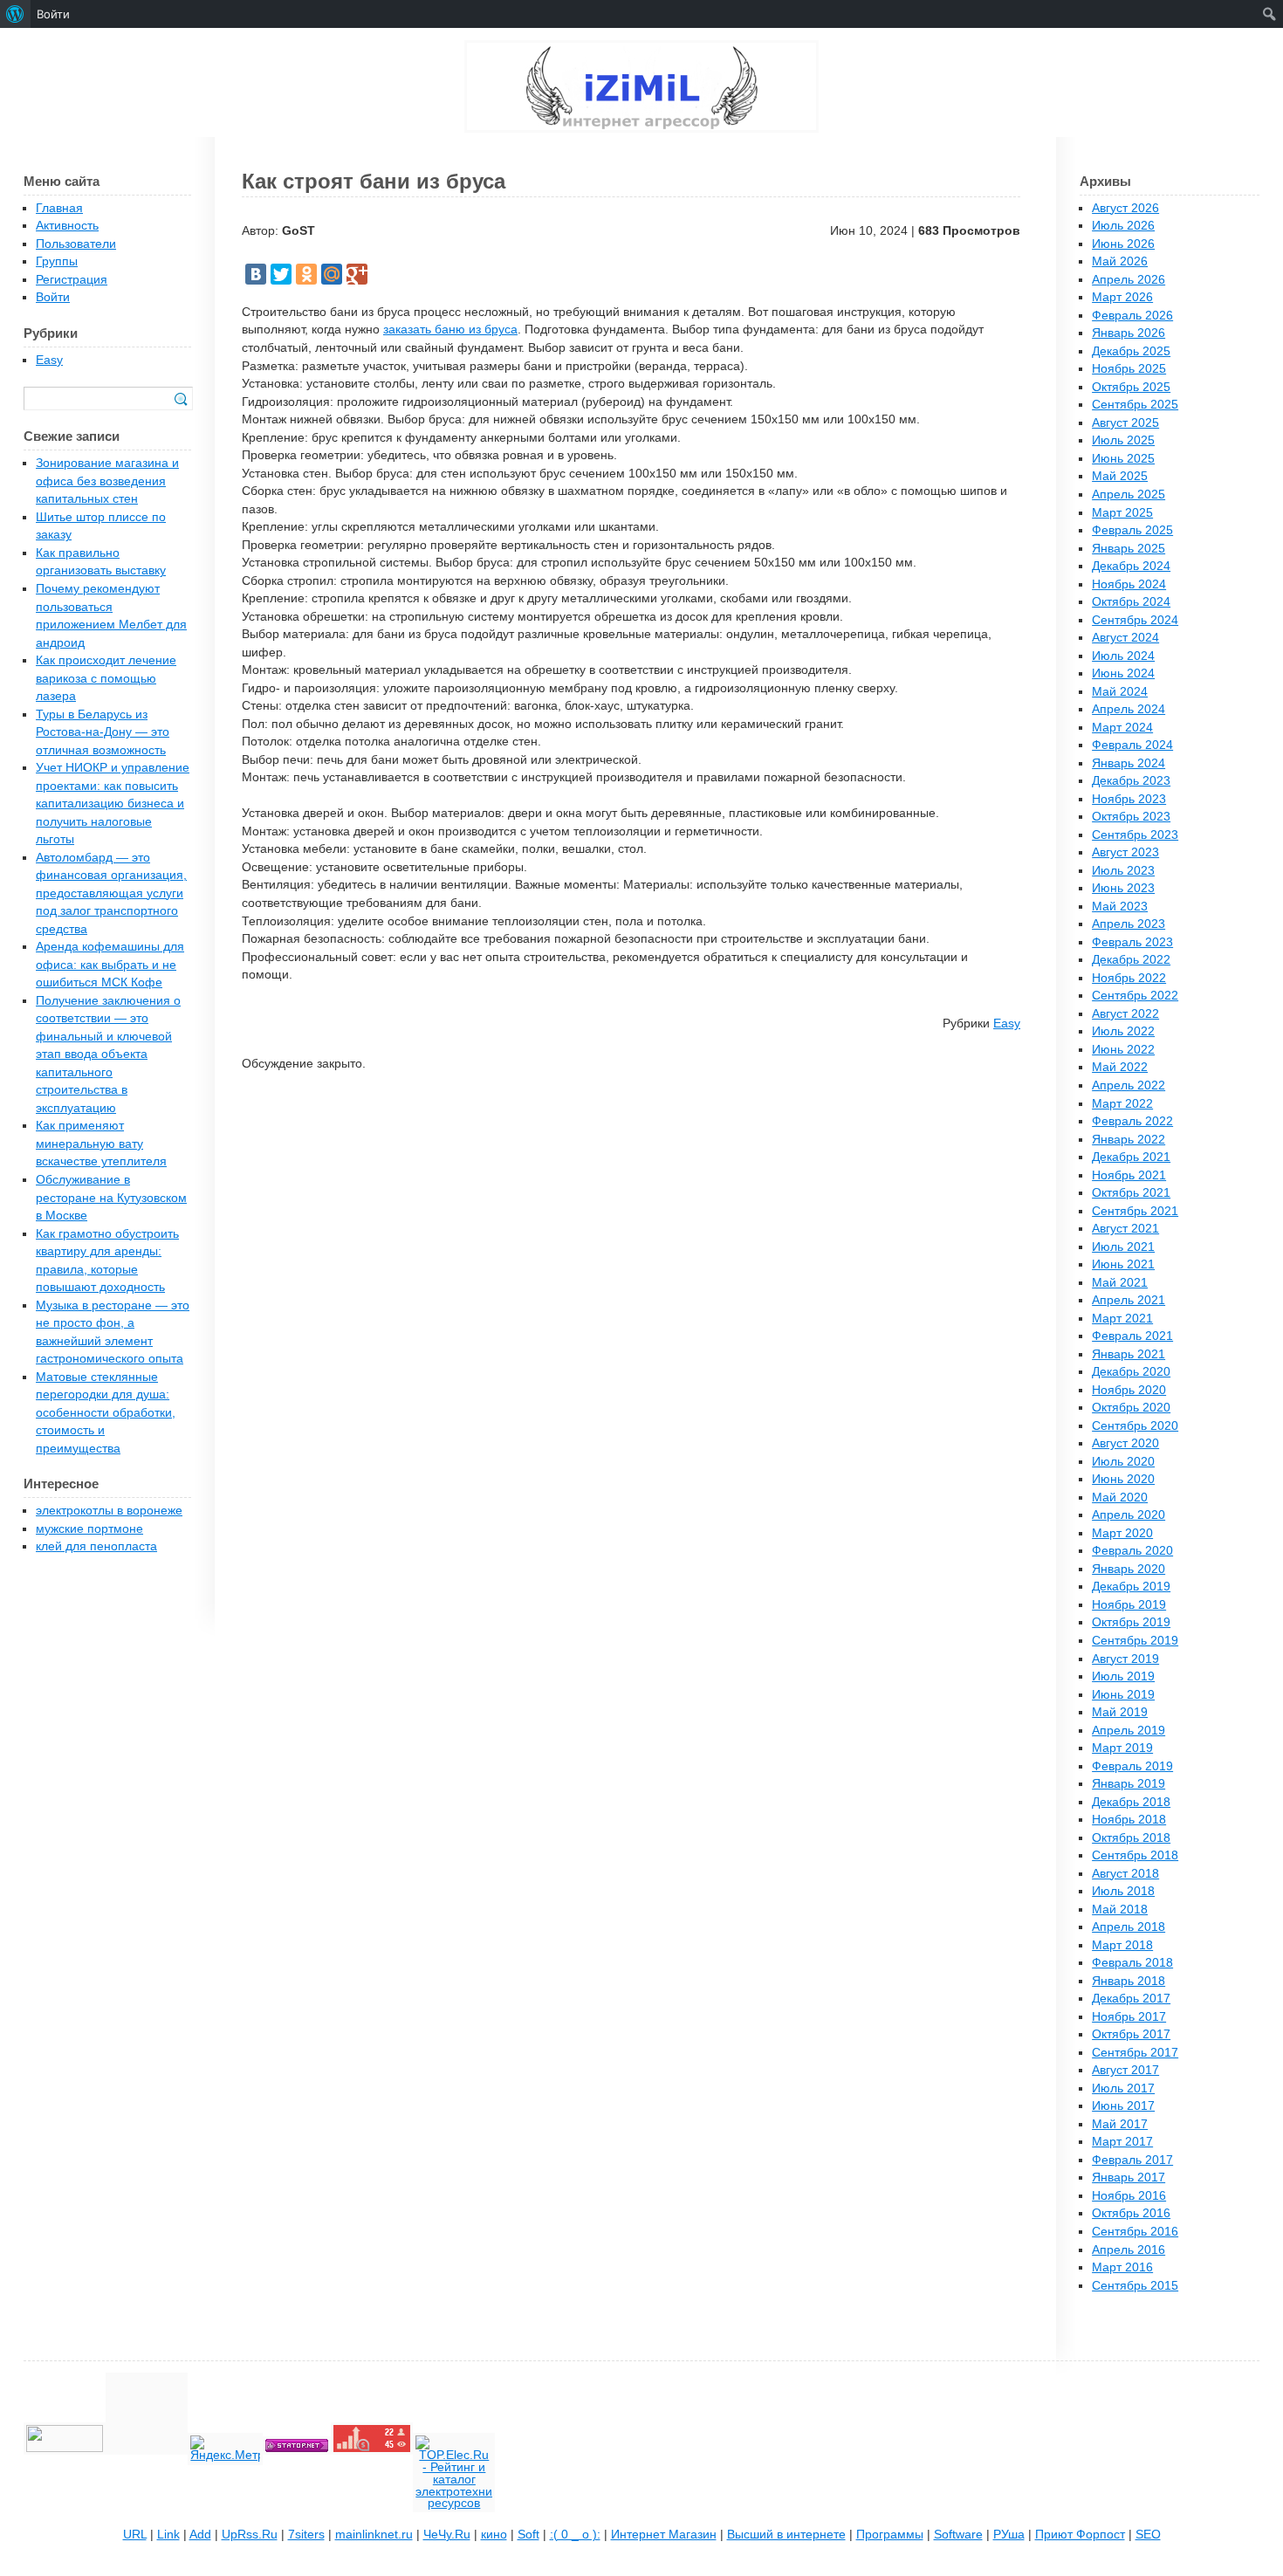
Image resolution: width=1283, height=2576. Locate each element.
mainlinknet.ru (374, 2535)
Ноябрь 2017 (1129, 2017)
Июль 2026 (1123, 226)
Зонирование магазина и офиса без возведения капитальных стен (107, 481)
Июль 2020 (1123, 1462)
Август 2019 (1125, 1659)
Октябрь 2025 (1131, 387)
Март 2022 (1122, 1104)
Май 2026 (1120, 261)
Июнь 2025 (1123, 459)
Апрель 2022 (1129, 1085)
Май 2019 (1120, 1712)
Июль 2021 (1123, 1247)
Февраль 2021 (1132, 1336)
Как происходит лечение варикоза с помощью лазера (106, 678)
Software (958, 2535)
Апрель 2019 (1129, 1731)
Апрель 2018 (1129, 1927)
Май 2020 (1120, 1498)
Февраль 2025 (1132, 530)
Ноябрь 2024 (1129, 584)
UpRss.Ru (250, 2535)
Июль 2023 (1123, 871)
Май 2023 (1120, 907)
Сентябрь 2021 (1135, 1211)
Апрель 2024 (1129, 709)
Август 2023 (1125, 852)
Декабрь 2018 (1131, 1802)
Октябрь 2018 (1131, 1838)
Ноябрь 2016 (1129, 2196)
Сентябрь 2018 (1135, 1855)
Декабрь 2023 (1131, 781)
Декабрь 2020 (1131, 1372)
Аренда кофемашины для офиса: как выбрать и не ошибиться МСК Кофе (110, 965)
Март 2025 (1122, 513)
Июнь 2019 (1123, 1695)
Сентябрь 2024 (1135, 620)
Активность (67, 226)
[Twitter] (281, 274)
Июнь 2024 (1123, 673)
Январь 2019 (1129, 1784)
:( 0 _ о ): (575, 2535)
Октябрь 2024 (1131, 602)
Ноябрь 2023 (1129, 799)
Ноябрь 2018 (1129, 1820)
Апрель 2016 (1129, 2250)
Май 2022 (1120, 1067)
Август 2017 (1125, 2070)
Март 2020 (1122, 1533)
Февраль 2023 (1132, 942)
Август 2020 (1125, 1443)
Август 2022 (1125, 1014)
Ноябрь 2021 (1129, 1175)
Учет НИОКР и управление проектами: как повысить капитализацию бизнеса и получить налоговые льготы (113, 804)
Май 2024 (1120, 692)
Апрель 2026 (1129, 280)
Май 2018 (1120, 1910)
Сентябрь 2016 (1135, 2232)
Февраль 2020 (1132, 1551)
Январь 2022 (1129, 1140)
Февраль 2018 (1132, 1963)
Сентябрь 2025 (1135, 405)
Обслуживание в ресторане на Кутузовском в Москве (111, 1198)
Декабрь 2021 (1131, 1157)
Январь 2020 (1129, 1569)
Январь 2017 (1129, 2178)
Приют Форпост (1080, 2535)
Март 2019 (1122, 1748)
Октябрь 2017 (1131, 2034)
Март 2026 (1122, 297)
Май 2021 (1120, 1283)
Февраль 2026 (1132, 316)
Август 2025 (1125, 423)
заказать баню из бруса (450, 330)
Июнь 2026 (1123, 244)
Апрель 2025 (1129, 495)
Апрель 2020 (1129, 1515)
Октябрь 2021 (1131, 1193)
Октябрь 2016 (1131, 2213)
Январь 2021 (1129, 1354)
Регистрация (72, 280)
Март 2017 (1122, 2142)
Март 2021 (1122, 1319)
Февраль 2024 (1132, 745)
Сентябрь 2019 (1135, 1641)
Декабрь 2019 (1131, 1587)
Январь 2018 (1129, 1981)
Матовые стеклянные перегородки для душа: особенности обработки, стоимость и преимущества (106, 1413)
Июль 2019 (1123, 1676)
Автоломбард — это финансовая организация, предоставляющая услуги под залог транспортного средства (111, 893)
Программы (890, 2535)
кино (494, 2535)
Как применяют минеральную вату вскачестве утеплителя (101, 1144)
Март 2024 (1122, 728)
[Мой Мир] (332, 274)
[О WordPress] (15, 14)
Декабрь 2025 (1131, 351)
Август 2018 (1125, 1874)
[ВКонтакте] (256, 274)
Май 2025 (1120, 476)
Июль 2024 (1123, 656)
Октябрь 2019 (1131, 1622)
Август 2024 (1125, 638)
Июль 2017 (1123, 2088)
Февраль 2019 (1132, 1766)
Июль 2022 (1123, 1031)
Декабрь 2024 (1131, 566)
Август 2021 (1125, 1229)
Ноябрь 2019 (1129, 1605)
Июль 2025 (1123, 440)
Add (200, 2535)
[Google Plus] (357, 274)
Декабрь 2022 (1131, 960)
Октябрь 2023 (1131, 817)
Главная (59, 208)
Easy (1007, 1024)
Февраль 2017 (1132, 2160)
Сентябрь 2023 (1135, 835)
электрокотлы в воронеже (109, 1511)
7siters (306, 2535)
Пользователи (76, 244)
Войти (53, 297)
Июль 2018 (1123, 1891)
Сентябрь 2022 (1135, 996)
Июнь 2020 (1123, 1479)
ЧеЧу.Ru (447, 2535)
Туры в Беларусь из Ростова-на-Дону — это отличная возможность (103, 732)
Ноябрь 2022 (1129, 978)
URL (135, 2535)
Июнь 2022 (1123, 1050)
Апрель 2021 (1129, 1300)
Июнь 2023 (1123, 888)
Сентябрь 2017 (1135, 2053)
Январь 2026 (1129, 333)
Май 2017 (1120, 2124)
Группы (57, 261)
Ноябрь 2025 (1129, 369)
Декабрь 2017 (1131, 1999)
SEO (1148, 2535)
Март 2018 (1122, 1945)
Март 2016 (1122, 2267)
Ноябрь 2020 (1129, 1390)
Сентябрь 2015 (1135, 2286)
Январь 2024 (1129, 763)
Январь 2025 (1129, 549)
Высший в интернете (786, 2535)
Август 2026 (1125, 208)
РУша (1009, 2535)
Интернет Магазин (664, 2535)
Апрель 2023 (1129, 924)
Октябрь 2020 (1131, 1408)
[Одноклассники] (306, 274)
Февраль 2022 (1132, 1121)
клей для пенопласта (96, 1546)
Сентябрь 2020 (1135, 1426)
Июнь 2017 (1123, 2106)
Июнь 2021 (1123, 1264)
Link (168, 2535)
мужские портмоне (89, 1529)
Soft (528, 2535)
